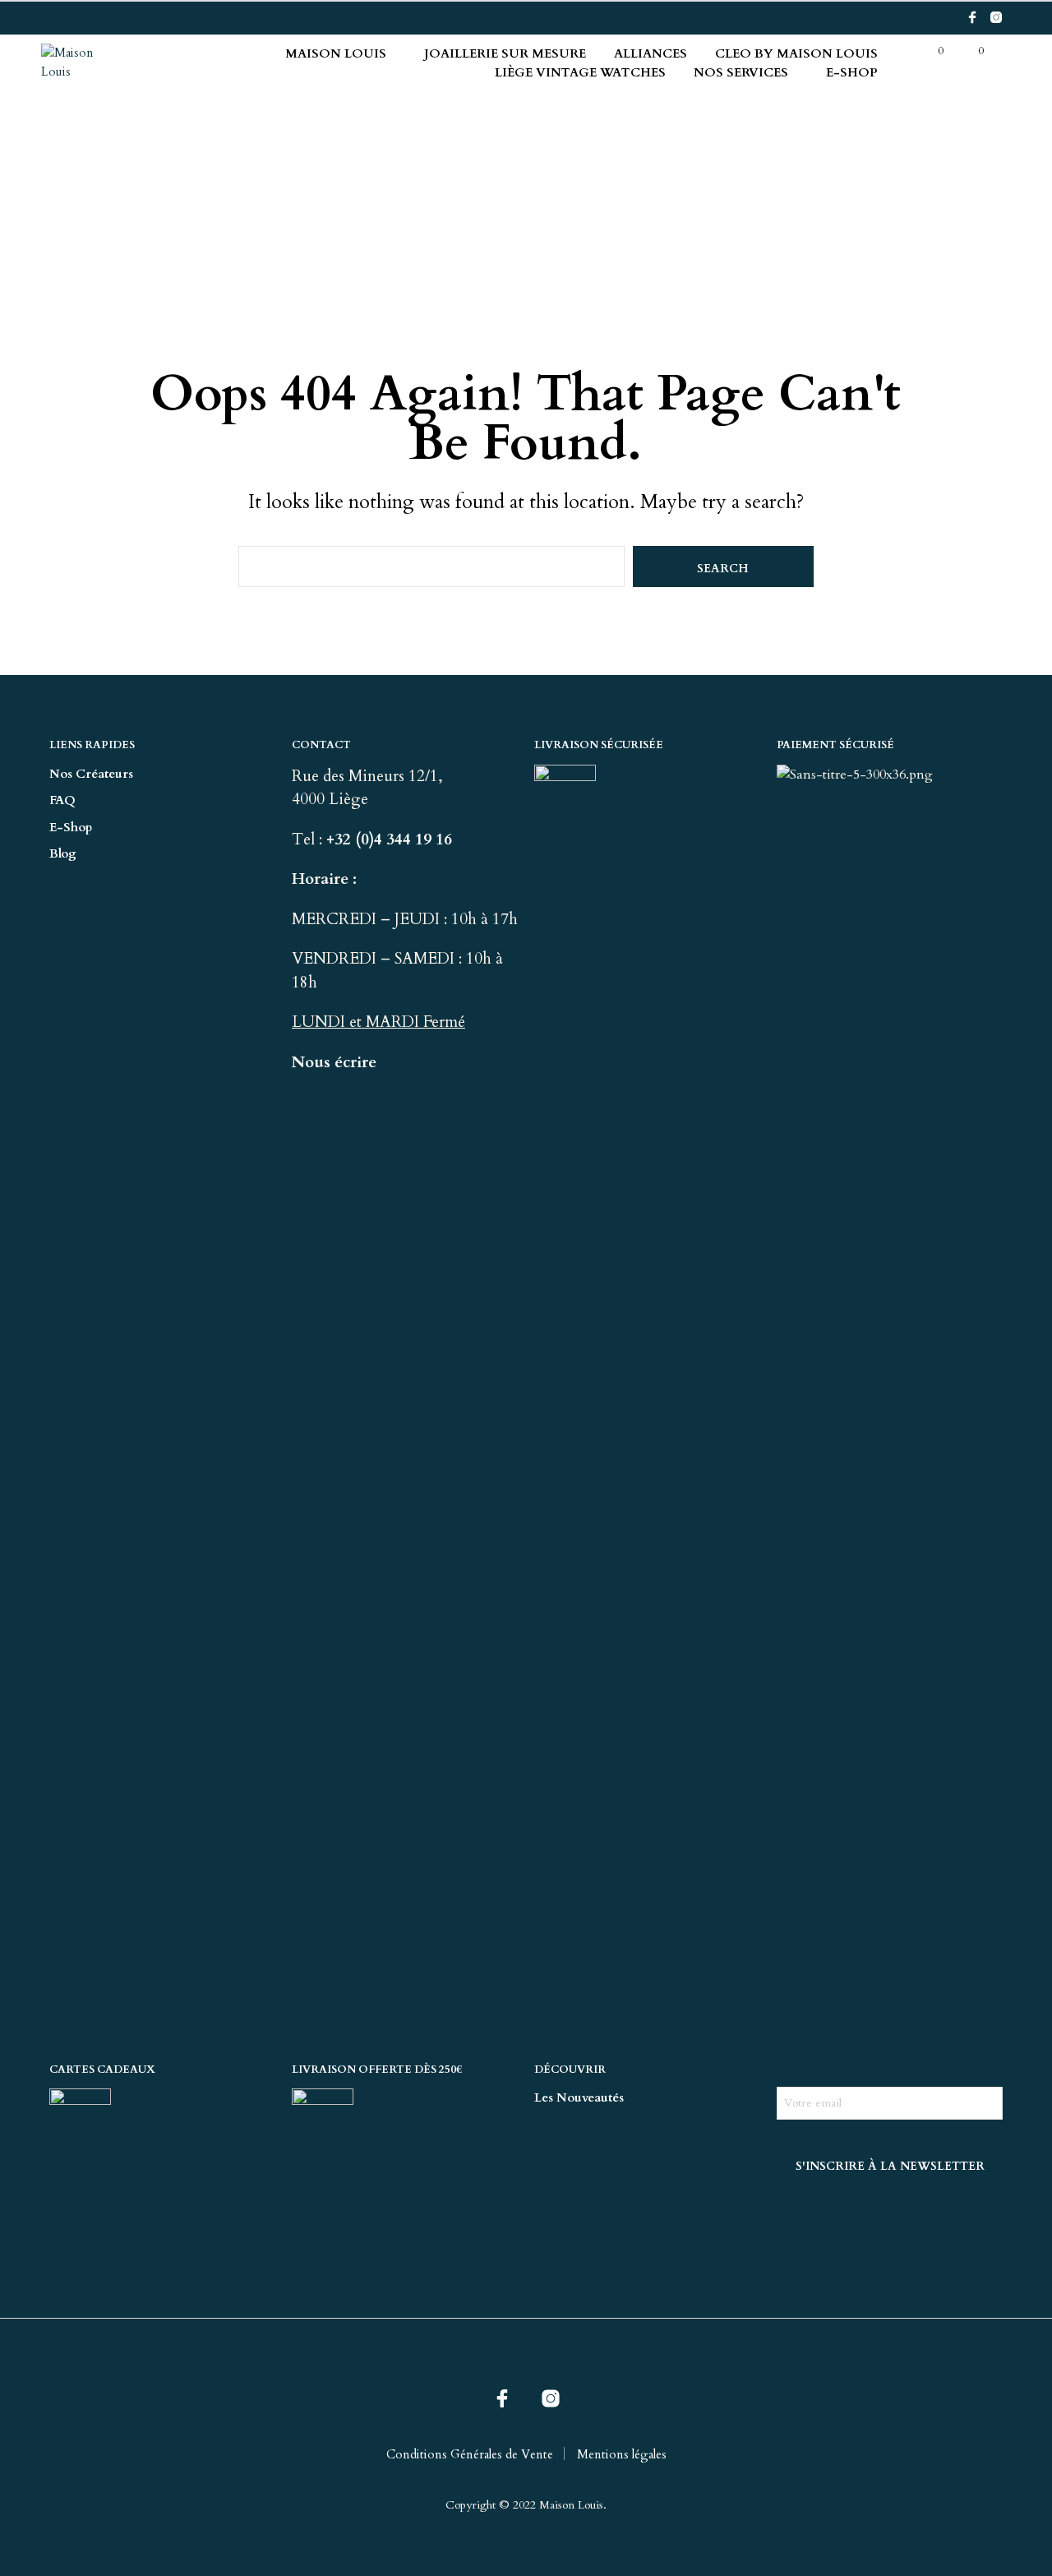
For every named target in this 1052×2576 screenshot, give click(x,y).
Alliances (651, 53)
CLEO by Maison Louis (796, 53)
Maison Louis (336, 53)
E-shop (852, 72)
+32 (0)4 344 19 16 (391, 839)
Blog (63, 853)
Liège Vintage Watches (580, 72)
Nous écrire (334, 1062)
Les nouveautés (579, 2097)
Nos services (741, 72)
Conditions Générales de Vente (470, 2454)
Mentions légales (622, 2454)
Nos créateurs (91, 774)
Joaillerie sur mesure (505, 53)
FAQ (62, 800)
